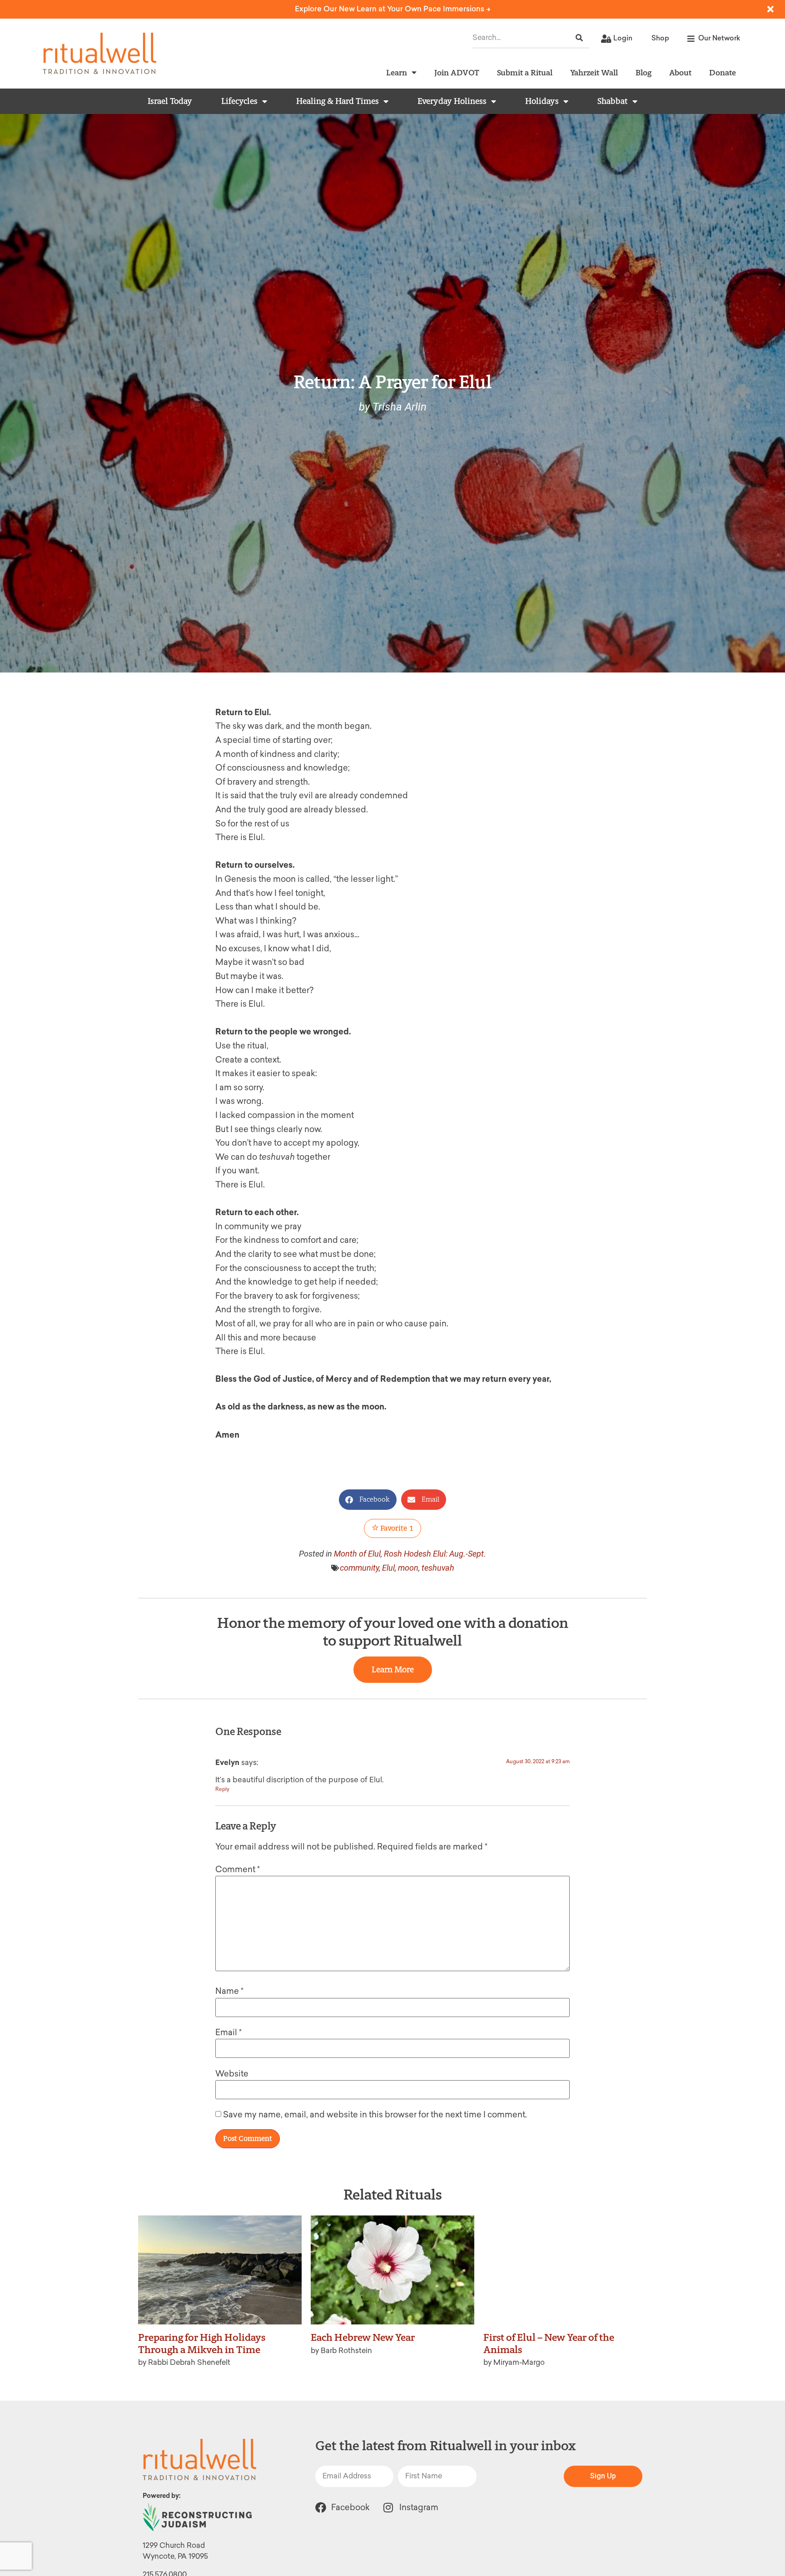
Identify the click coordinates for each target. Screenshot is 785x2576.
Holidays (542, 101)
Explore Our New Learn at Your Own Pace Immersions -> (393, 9)
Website (232, 2074)
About (680, 72)
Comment (238, 1869)
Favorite (396, 1528)
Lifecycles (239, 101)
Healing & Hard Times (338, 101)
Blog (643, 72)
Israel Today (170, 101)
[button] (368, 1500)
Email (229, 2032)
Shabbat (613, 101)
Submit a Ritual (525, 72)
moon (408, 1568)
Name (229, 1991)
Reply (222, 1789)
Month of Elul (357, 1554)
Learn (397, 72)
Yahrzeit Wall (594, 72)
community (359, 1568)
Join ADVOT (457, 72)
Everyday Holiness (452, 101)
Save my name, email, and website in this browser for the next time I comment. (375, 2115)
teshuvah (438, 1568)
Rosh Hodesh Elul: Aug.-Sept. (435, 1554)
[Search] (579, 38)
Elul (388, 1568)
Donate (723, 72)
